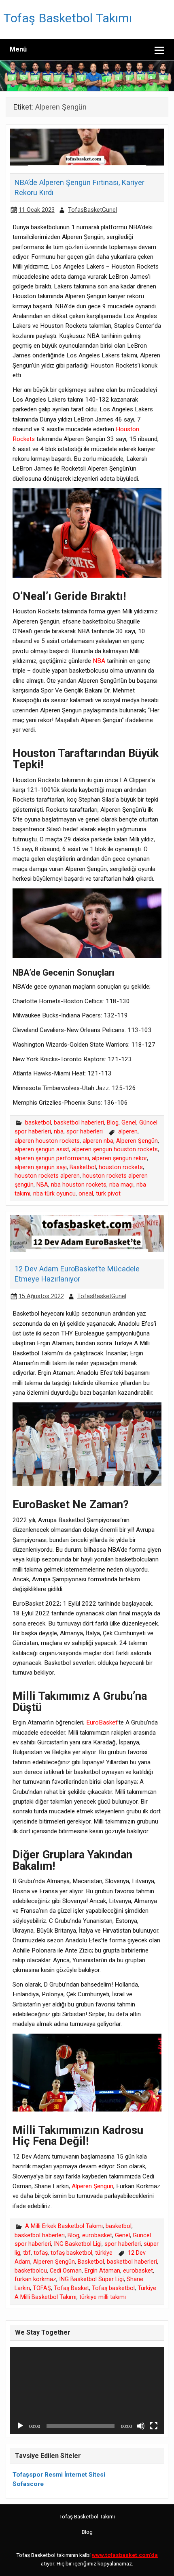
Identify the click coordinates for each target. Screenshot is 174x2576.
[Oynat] (20, 2426)
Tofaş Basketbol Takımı (68, 18)
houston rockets (121, 1167)
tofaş (41, 2253)
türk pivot (108, 1194)
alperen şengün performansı (52, 1158)
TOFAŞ (42, 2288)
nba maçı (121, 1185)
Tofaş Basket (71, 2288)
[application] (87, 2390)
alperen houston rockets (47, 1141)
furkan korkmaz (35, 2279)
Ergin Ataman (102, 2271)
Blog (113, 1123)
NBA (99, 661)
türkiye (104, 2253)
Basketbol (83, 1167)
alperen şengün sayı (41, 1167)
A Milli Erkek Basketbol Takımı (64, 2226)
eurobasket (97, 2235)
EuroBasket (102, 1722)
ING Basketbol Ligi (78, 2244)
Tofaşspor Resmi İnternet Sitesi (59, 2475)
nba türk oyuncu (54, 1194)
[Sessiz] (141, 2426)
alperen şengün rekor (119, 1158)
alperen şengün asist (42, 1149)
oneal (86, 1194)
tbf (27, 2253)
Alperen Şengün (137, 1141)
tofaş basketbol (71, 2253)
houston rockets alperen (47, 1176)
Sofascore (28, 2484)
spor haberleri (85, 1132)
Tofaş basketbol (113, 2288)
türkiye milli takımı (103, 2297)
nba (59, 1132)
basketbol (38, 1123)
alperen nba (98, 1141)
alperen (128, 1132)
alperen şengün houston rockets (115, 1149)
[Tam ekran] (154, 2426)
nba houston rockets (79, 1185)
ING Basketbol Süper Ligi (91, 2279)
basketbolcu (31, 2271)
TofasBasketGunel (92, 210)
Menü (18, 49)
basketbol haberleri (79, 1123)
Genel (129, 1123)
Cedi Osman (66, 2271)
